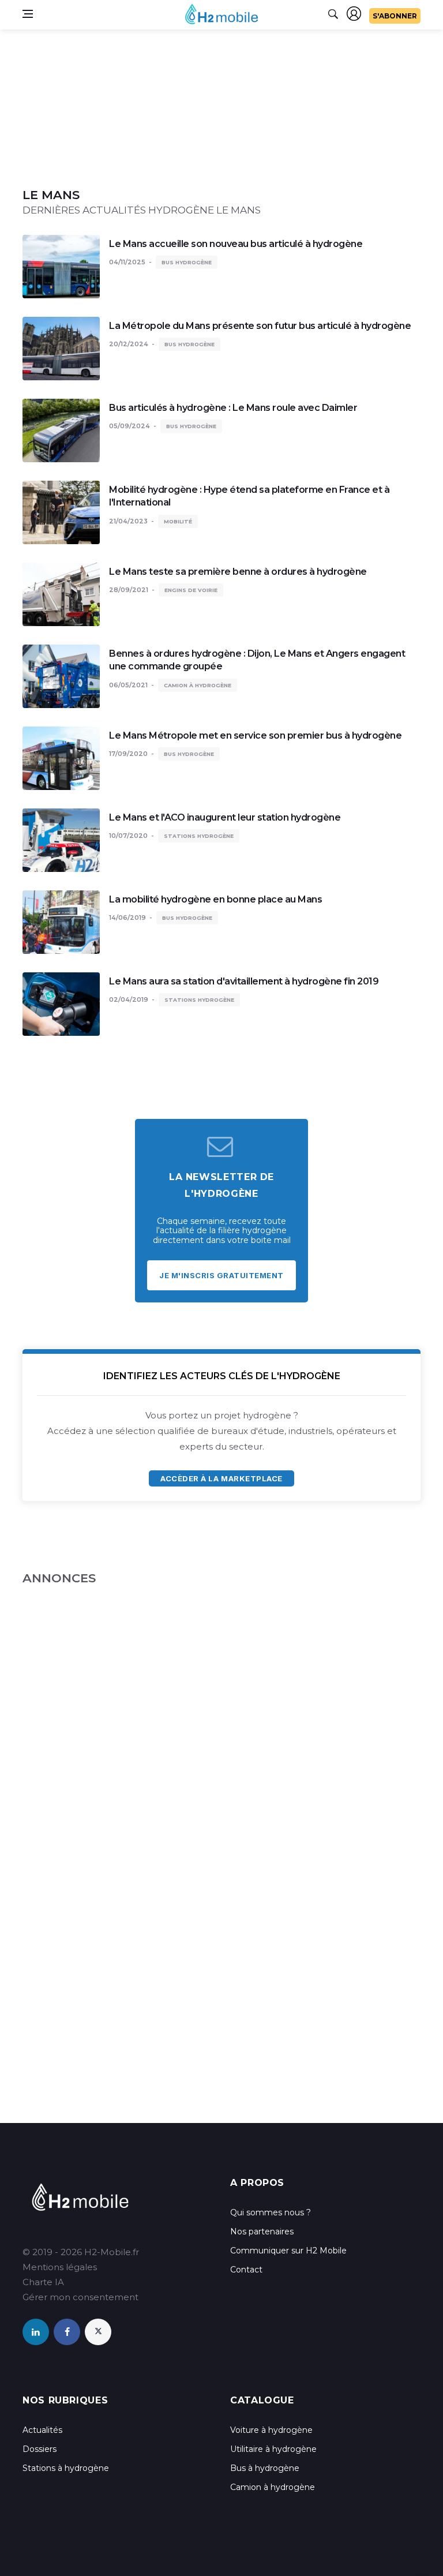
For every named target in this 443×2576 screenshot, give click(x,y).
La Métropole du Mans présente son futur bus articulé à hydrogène (260, 326)
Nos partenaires (262, 2231)
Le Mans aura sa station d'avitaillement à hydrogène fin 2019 (244, 981)
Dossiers (40, 2449)
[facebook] (67, 2332)
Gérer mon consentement (80, 2297)
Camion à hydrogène (198, 685)
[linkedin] (36, 2332)
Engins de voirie (191, 590)
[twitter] (98, 2332)
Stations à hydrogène (66, 2468)
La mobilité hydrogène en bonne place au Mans (215, 899)
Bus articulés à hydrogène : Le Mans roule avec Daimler (233, 408)
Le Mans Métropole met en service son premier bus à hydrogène (255, 735)
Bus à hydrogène (265, 2468)
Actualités (42, 2430)
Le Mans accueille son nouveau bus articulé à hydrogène (236, 244)
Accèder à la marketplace (221, 1478)
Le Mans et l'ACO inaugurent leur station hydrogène (225, 817)
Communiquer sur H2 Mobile (288, 2251)
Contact (246, 2270)
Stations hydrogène (199, 836)
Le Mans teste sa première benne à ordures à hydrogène (238, 572)
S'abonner (395, 16)
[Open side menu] (28, 14)
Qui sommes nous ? (271, 2212)
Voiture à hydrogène (271, 2430)
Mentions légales (60, 2267)
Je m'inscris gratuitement (221, 1275)
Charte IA (43, 2282)
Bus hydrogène (187, 262)
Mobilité (178, 521)
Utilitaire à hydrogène (273, 2449)
